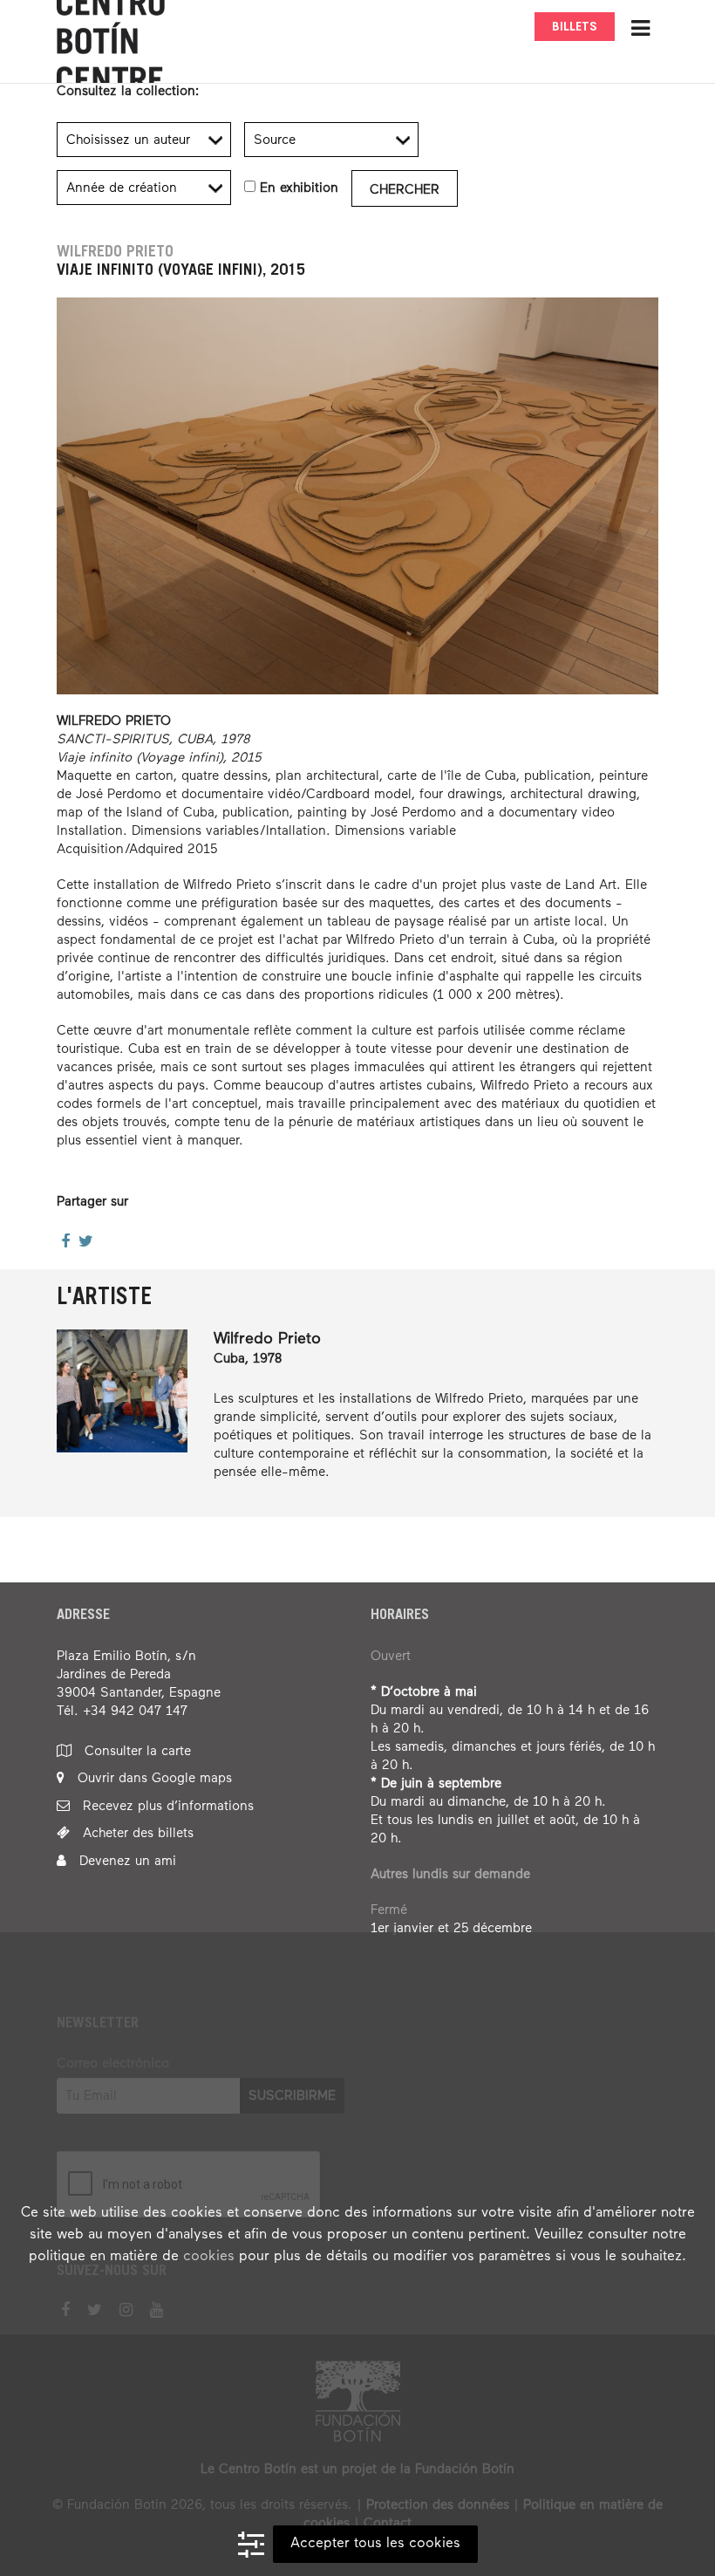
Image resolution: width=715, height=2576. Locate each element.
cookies (209, 2257)
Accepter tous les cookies (375, 2544)
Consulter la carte (136, 1751)
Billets (575, 27)
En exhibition (299, 188)
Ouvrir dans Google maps (153, 1778)
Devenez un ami (126, 1861)
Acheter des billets (136, 1833)
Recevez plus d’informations (166, 1806)
